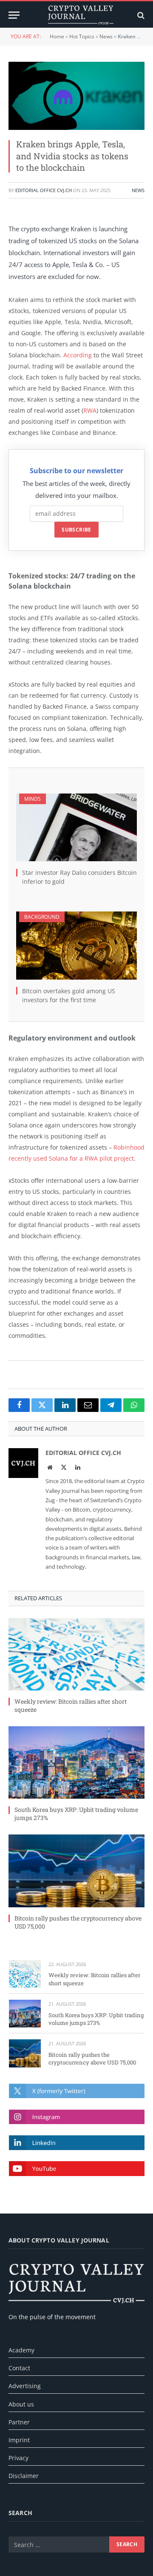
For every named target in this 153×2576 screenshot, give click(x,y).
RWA (90, 410)
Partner (19, 2422)
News (106, 36)
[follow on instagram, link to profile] (77, 2117)
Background (42, 917)
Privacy (18, 2458)
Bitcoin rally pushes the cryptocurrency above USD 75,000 (92, 2059)
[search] (140, 15)
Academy (21, 2350)
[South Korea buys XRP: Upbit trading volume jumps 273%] (76, 1762)
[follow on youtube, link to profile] (77, 2169)
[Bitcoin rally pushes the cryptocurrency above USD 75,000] (76, 1871)
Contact (19, 2368)
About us (21, 2404)
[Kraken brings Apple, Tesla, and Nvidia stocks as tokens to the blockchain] (76, 96)
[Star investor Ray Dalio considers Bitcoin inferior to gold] (76, 828)
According (78, 355)
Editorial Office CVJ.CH (44, 190)
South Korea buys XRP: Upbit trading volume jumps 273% (96, 2019)
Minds (33, 799)
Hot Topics (82, 36)
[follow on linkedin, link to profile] (77, 2143)
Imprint (19, 2440)
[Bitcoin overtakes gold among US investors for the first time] (76, 946)
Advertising (25, 2386)
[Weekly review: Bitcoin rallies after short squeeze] (76, 1654)
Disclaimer (24, 2476)
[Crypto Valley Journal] (81, 15)
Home (57, 36)
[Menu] (14, 15)
